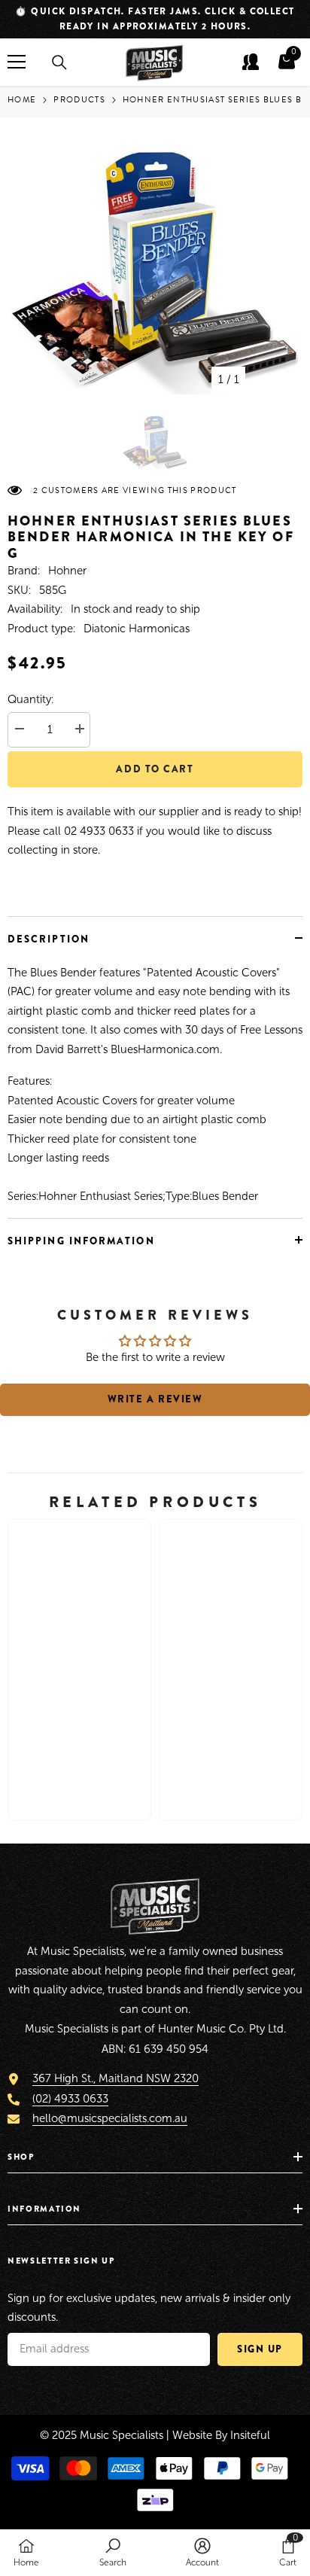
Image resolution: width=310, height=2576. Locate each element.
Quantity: (30, 699)
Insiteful (250, 2435)
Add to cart (155, 769)
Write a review (155, 1399)
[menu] (17, 62)
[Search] (59, 62)
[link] (79, 1762)
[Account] (251, 62)
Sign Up (260, 2349)
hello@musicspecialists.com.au (110, 2118)
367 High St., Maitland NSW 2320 (115, 2078)
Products (79, 100)
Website (192, 2435)
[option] (155, 19)
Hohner (67, 571)
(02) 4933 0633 (70, 2099)
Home (22, 100)
